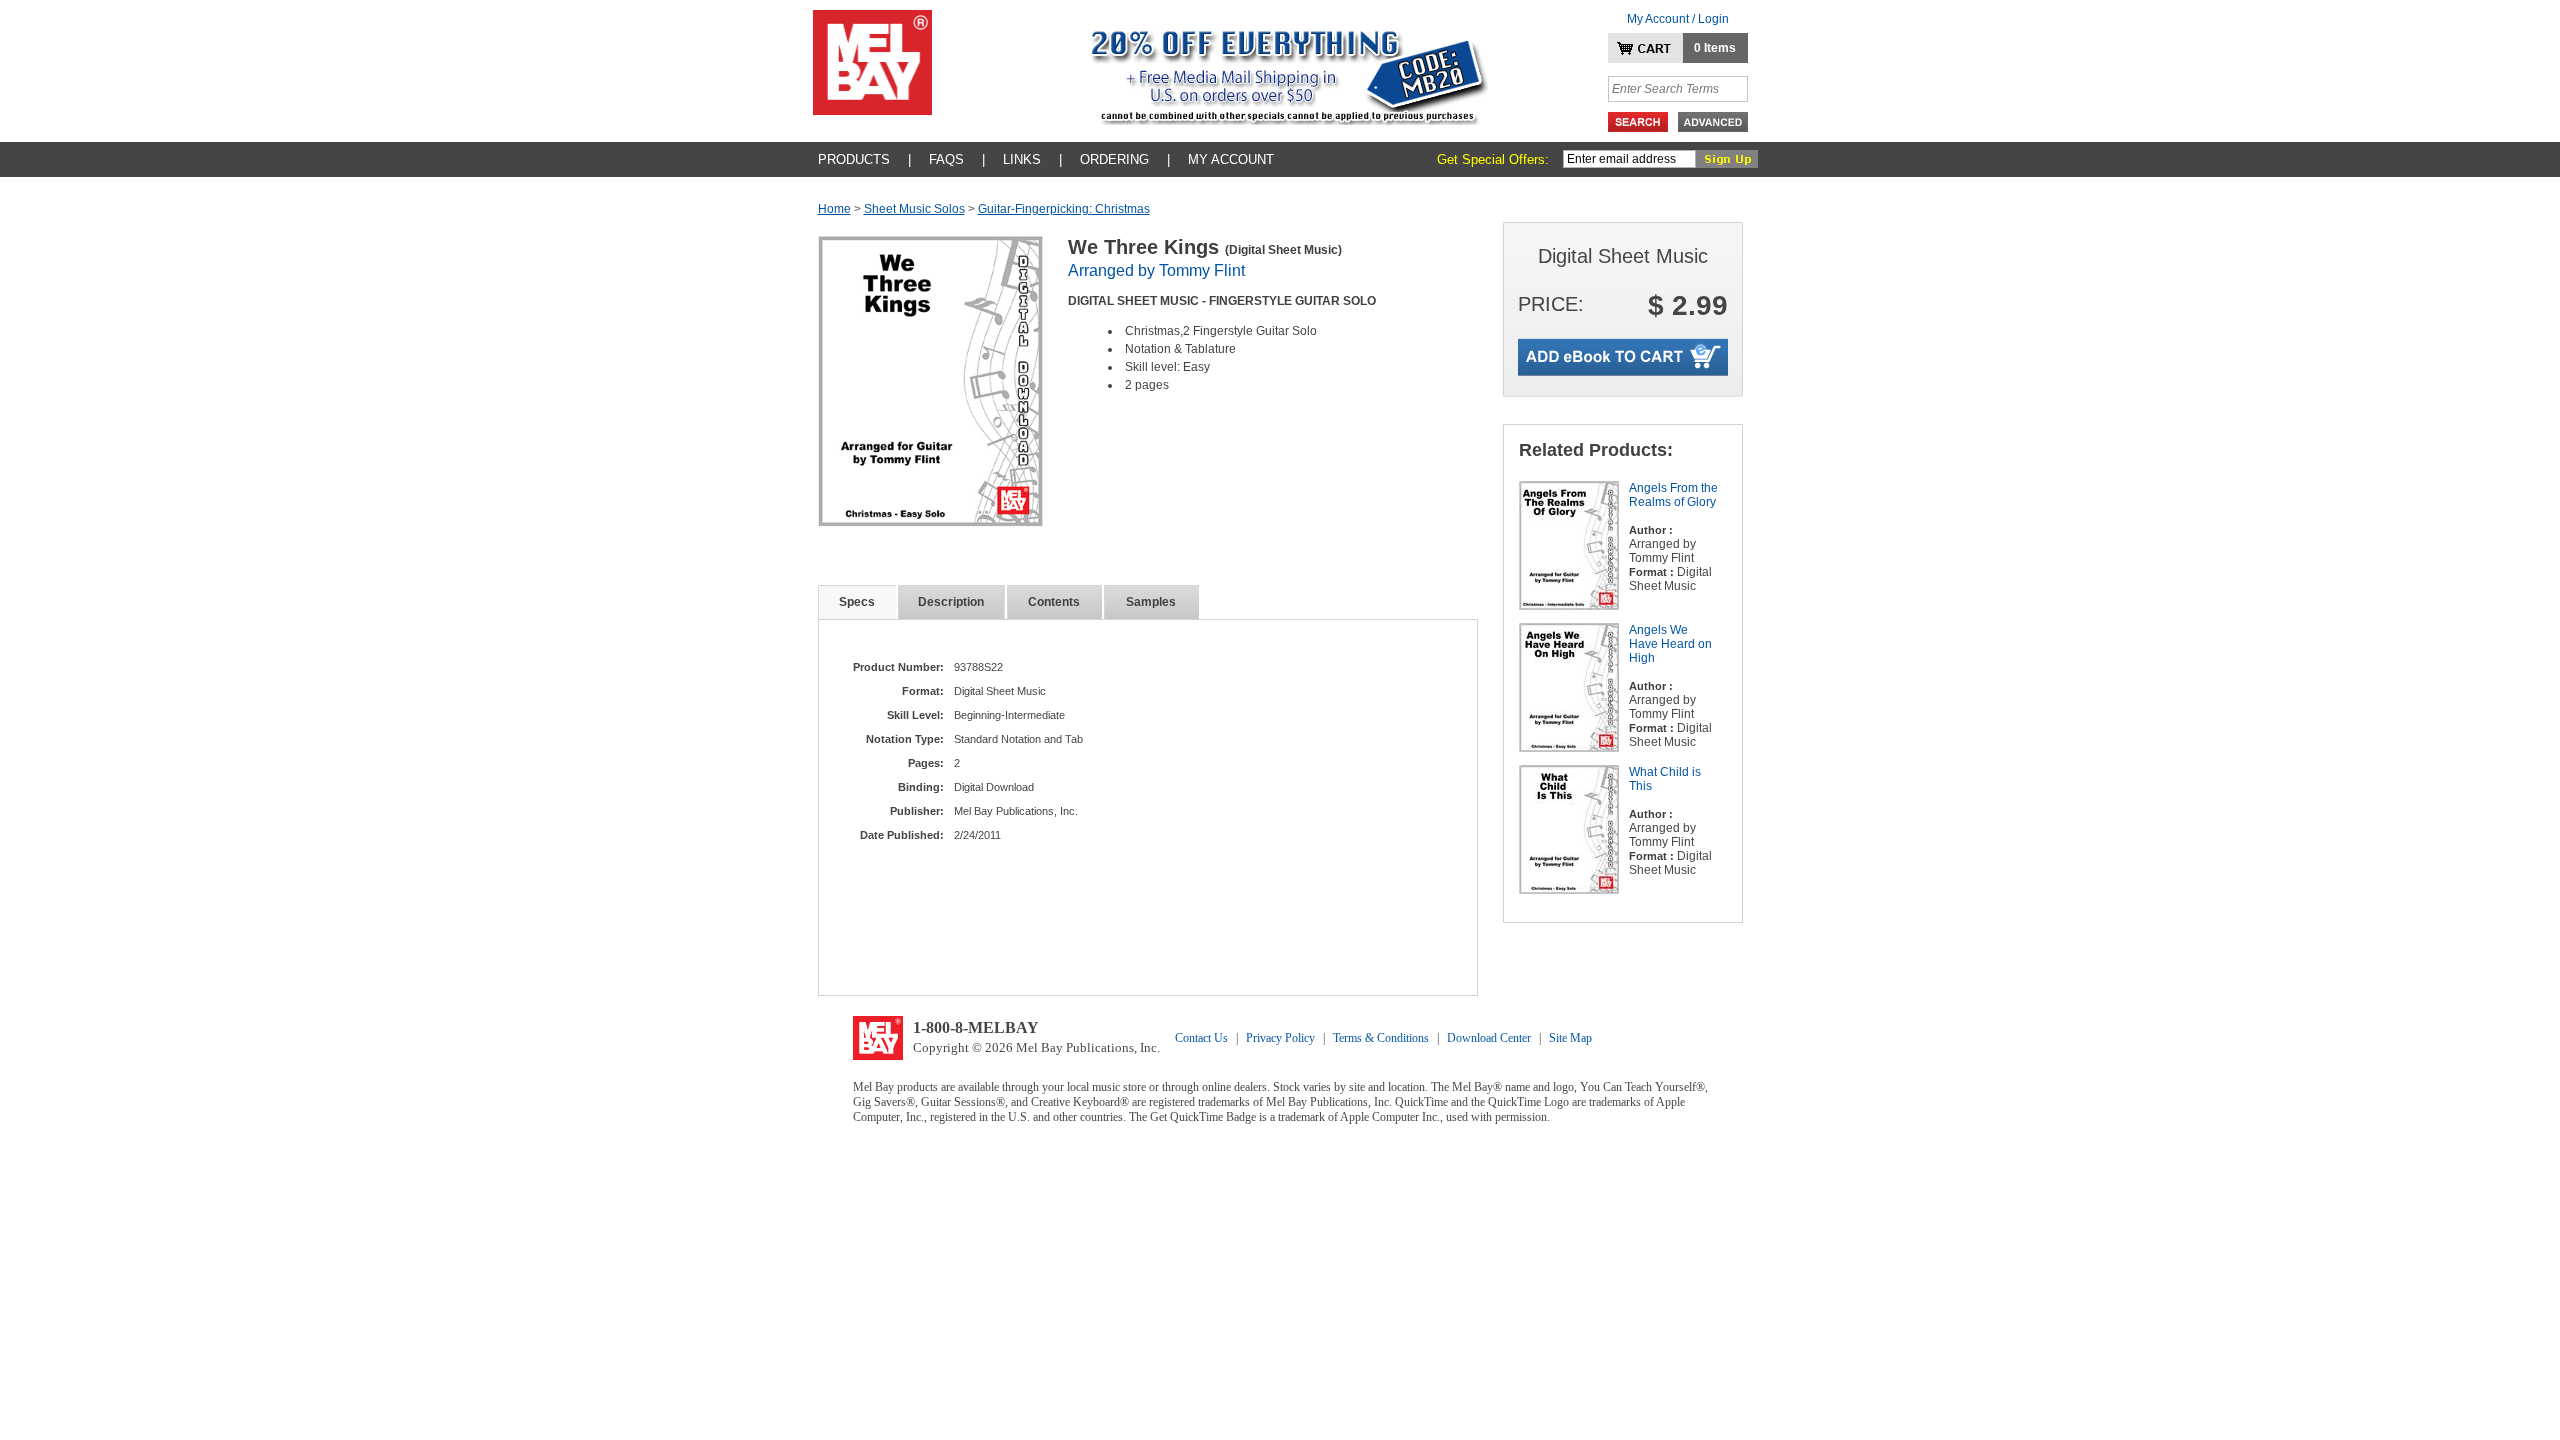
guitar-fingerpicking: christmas (1064, 209)
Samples (1151, 602)
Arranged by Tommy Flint (1156, 270)
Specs (857, 602)
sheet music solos (914, 209)
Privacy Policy (1280, 1038)
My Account (1231, 159)
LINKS (1022, 159)
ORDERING (1114, 159)
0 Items (1715, 48)
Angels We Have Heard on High (1670, 644)
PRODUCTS (854, 159)
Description (951, 602)
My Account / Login (1678, 19)
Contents (1054, 602)
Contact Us (1201, 1038)
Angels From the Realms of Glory (1673, 495)
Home (834, 209)
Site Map (1570, 1038)
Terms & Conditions (1381, 1038)
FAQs (946, 159)
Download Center (1489, 1038)
